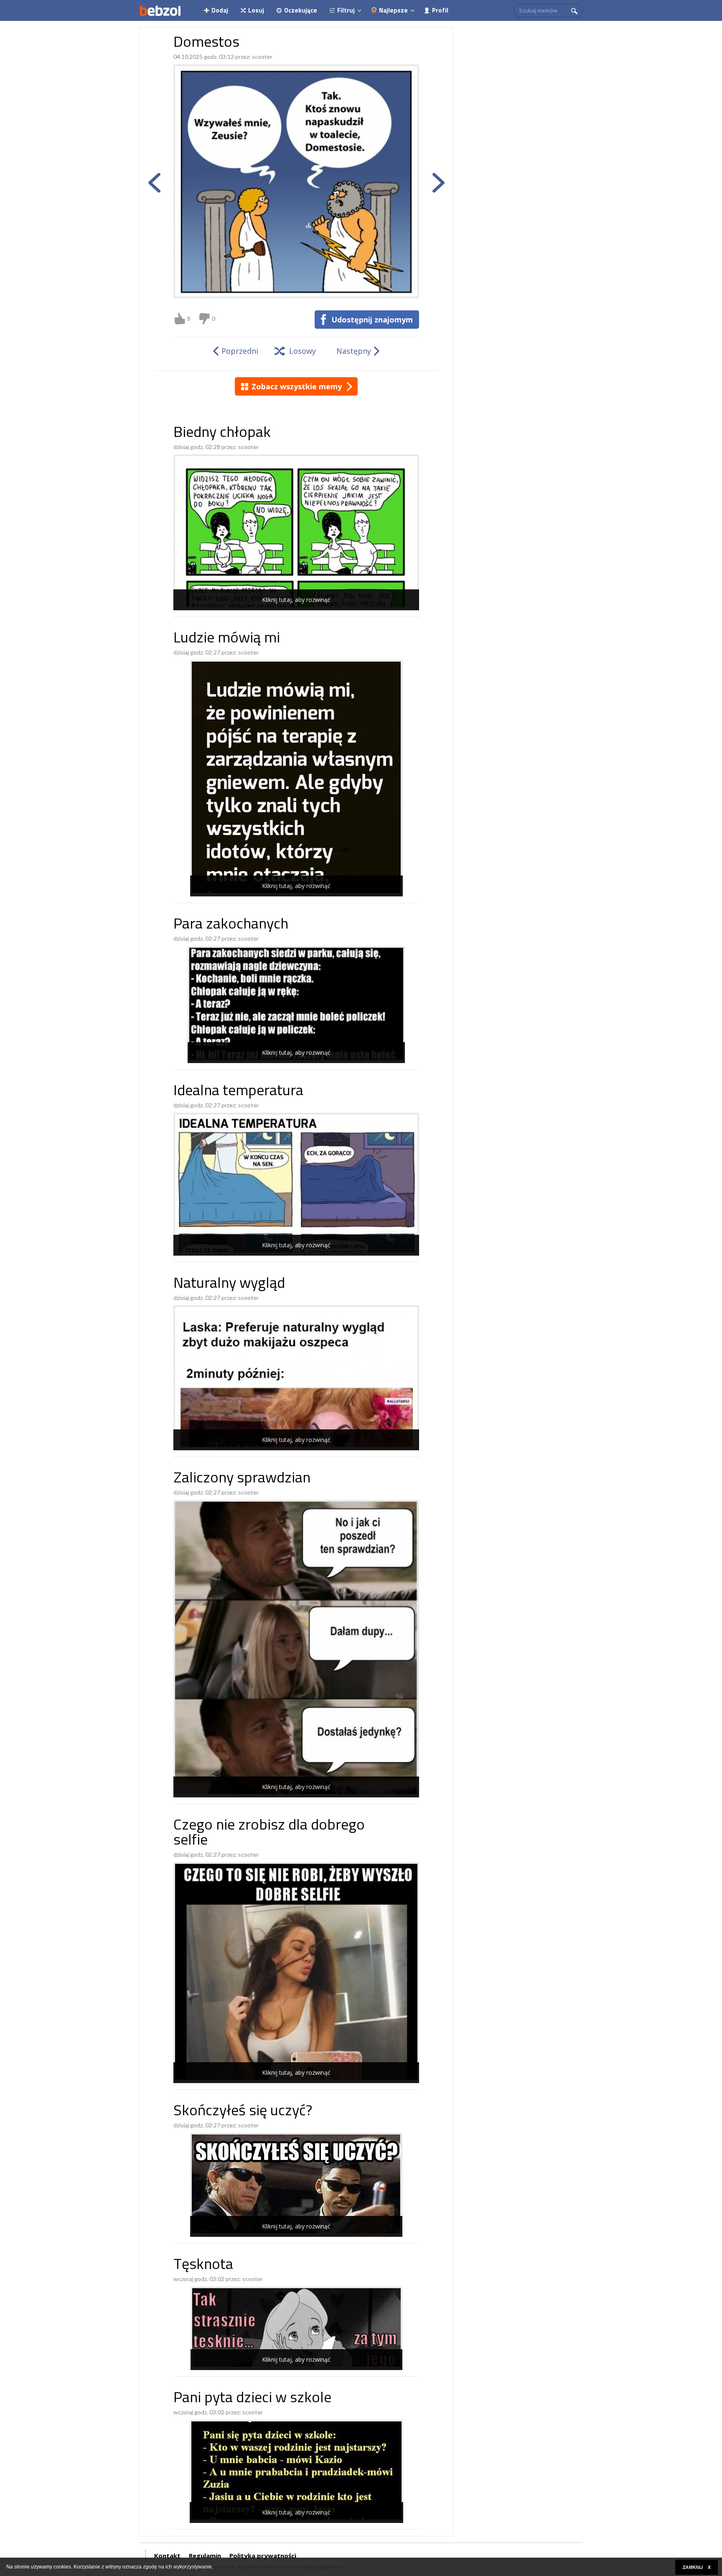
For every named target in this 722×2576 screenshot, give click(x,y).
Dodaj (220, 10)
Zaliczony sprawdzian (242, 1479)
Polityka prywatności (263, 2556)
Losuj (256, 10)
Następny (354, 351)
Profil (440, 10)
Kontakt (167, 2556)
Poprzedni (240, 351)
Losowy (303, 351)
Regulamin (205, 2556)
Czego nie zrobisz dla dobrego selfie (269, 1834)
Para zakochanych (231, 925)
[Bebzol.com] (160, 10)
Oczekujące (301, 10)
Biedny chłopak (222, 433)
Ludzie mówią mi (227, 639)
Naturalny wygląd (229, 1284)
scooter (262, 57)
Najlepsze (393, 10)
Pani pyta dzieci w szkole (252, 2399)
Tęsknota (203, 2265)
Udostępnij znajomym (372, 320)
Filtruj (346, 10)
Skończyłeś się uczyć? (243, 2112)
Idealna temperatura (238, 1092)
